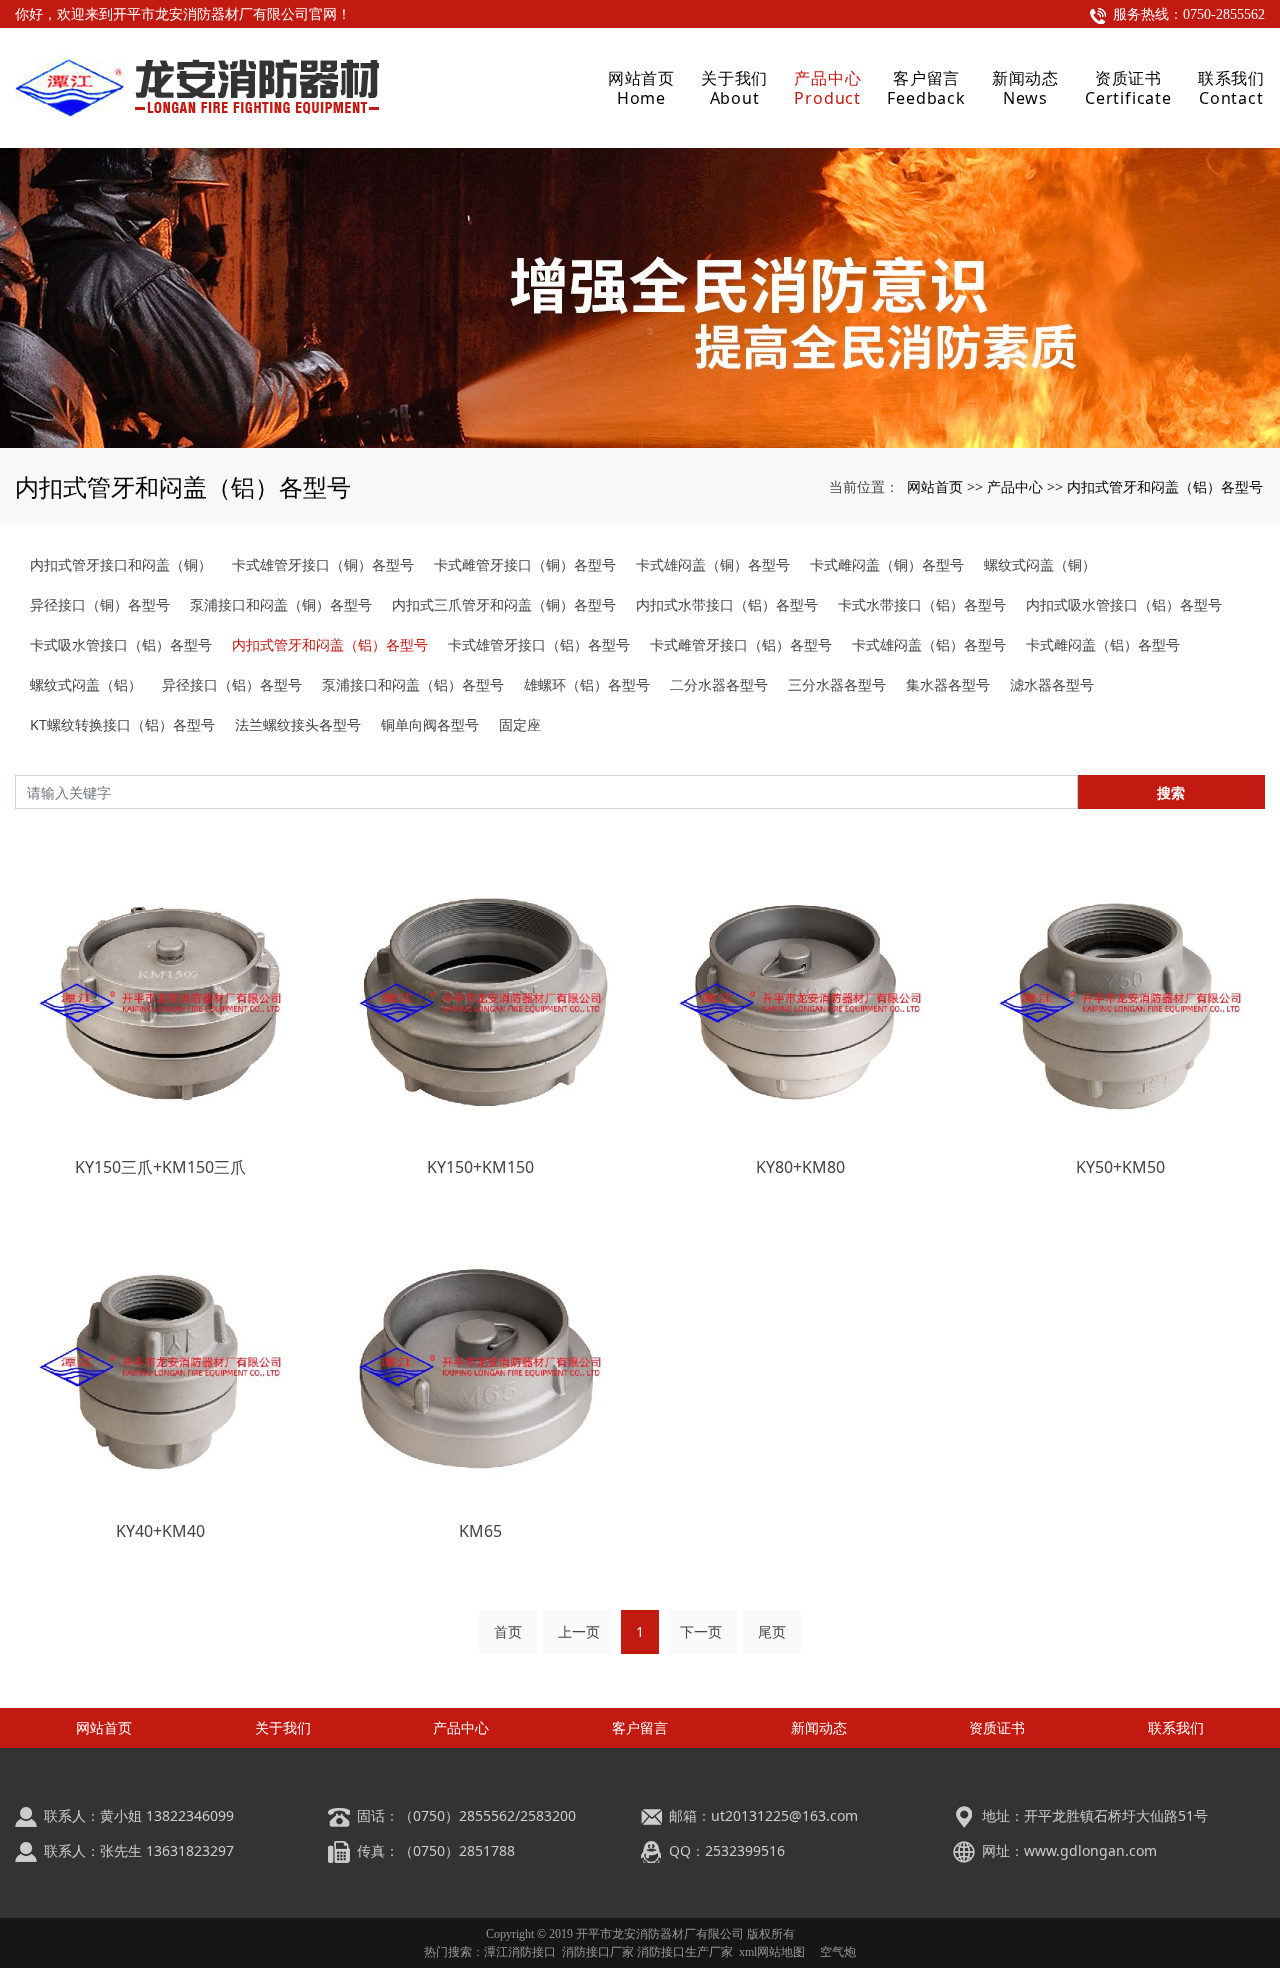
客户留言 (640, 1727)
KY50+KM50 (1120, 1167)
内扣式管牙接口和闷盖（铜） (121, 564)
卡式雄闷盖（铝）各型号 (929, 644)
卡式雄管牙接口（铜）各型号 (323, 564)
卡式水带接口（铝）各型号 (922, 604)
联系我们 (1176, 1727)
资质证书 (997, 1727)
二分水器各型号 (719, 684)
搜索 (1171, 792)
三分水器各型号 (837, 684)
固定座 (520, 724)
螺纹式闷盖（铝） (86, 684)
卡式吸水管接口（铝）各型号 (121, 644)
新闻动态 (819, 1727)
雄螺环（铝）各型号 (587, 684)
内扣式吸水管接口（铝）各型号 (1124, 604)
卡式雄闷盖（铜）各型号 (713, 564)
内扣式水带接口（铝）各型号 (727, 604)
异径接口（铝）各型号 (232, 684)
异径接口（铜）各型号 (100, 604)
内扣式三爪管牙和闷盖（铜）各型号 (504, 604)
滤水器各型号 (1052, 684)
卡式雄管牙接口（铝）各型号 (539, 644)
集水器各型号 (948, 684)
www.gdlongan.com (1090, 1850)
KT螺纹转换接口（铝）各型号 (122, 724)
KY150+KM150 (480, 1167)
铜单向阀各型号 (430, 724)
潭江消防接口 (520, 1952)
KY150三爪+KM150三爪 (160, 1167)
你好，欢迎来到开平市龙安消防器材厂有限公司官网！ (183, 14)
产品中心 (1015, 486)
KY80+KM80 (800, 1167)
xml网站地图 (772, 1952)
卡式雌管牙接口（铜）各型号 (525, 564)
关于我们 (283, 1727)
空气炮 (838, 1952)
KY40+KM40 (160, 1531)
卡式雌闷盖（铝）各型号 (1103, 644)
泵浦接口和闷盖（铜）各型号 (281, 604)
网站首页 (935, 486)
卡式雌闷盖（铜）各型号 (887, 564)
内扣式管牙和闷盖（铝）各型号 (1165, 486)
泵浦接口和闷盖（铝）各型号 (413, 684)
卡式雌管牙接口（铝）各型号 (741, 644)
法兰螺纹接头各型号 (298, 724)
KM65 (480, 1531)
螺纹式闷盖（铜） (1040, 564)
